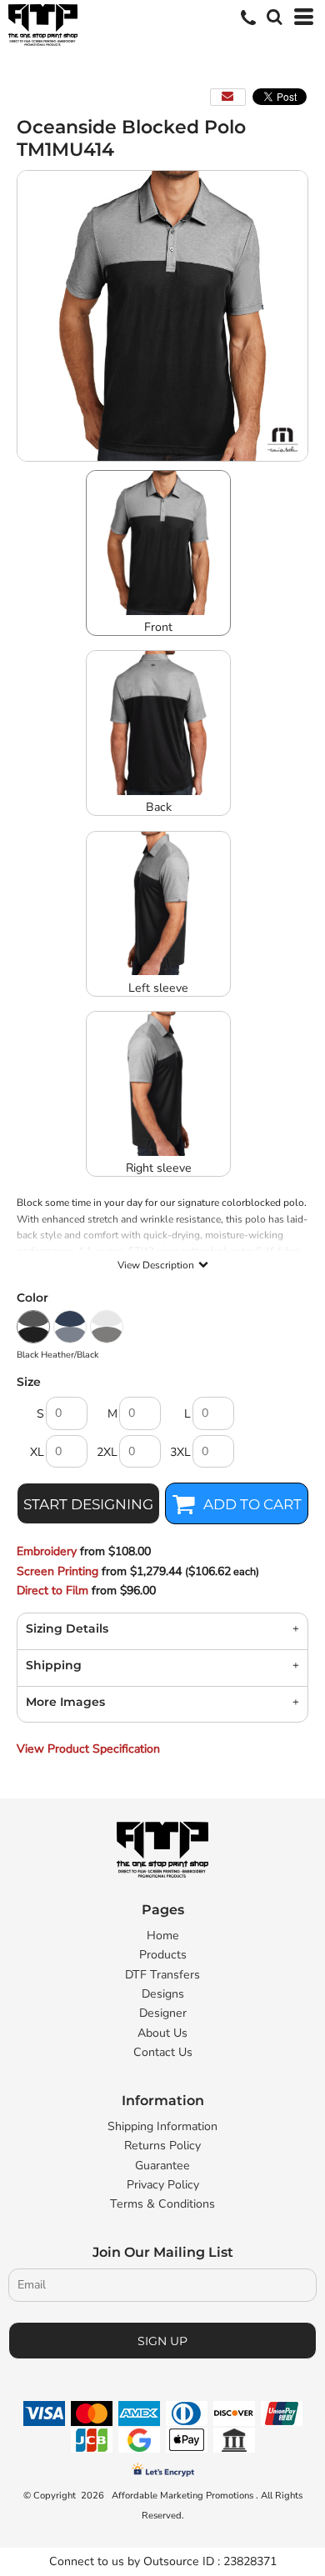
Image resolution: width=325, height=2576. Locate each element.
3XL (180, 1452)
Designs (163, 1994)
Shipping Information (162, 2126)
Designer (163, 2013)
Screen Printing (57, 1571)
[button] (272, 15)
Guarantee (162, 2166)
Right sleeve (159, 1168)
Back (159, 807)
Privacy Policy (163, 2185)
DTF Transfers (162, 1975)
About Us (162, 2033)
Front (158, 627)
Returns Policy (162, 2146)
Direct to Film (52, 1591)
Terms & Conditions (162, 2204)
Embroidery (47, 1551)
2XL (107, 1452)
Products (163, 1955)
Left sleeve (158, 988)
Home (163, 1936)
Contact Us (163, 2052)
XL (37, 1452)
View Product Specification (88, 1749)
